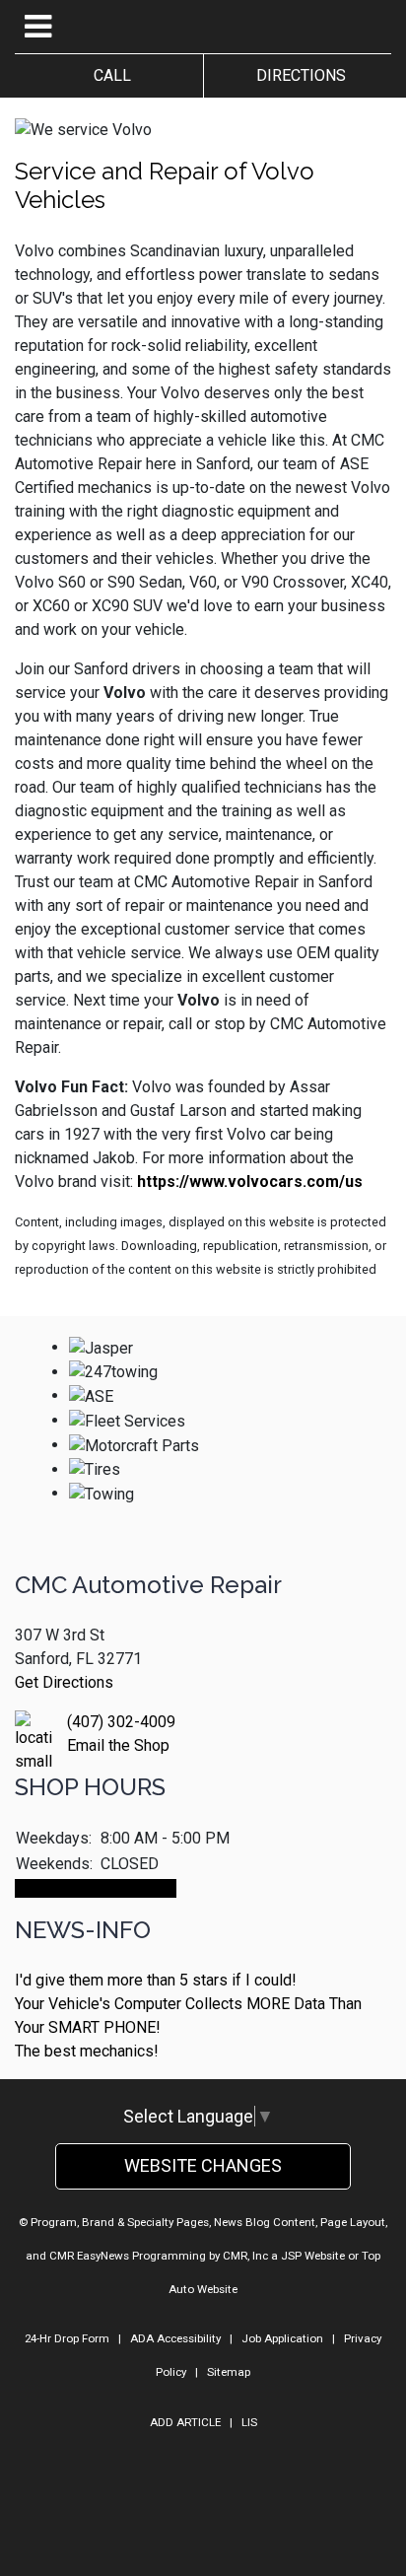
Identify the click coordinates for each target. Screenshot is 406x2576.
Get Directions (64, 1682)
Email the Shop (118, 1745)
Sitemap (229, 2372)
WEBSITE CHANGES (203, 2165)
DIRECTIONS (297, 75)
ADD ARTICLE (185, 2422)
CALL (108, 75)
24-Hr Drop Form (67, 2338)
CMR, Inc (245, 2256)
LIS (249, 2422)
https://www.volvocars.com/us (250, 1182)
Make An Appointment (96, 1888)
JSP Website (313, 2256)
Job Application (282, 2338)
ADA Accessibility (175, 2338)
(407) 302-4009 (121, 1722)
